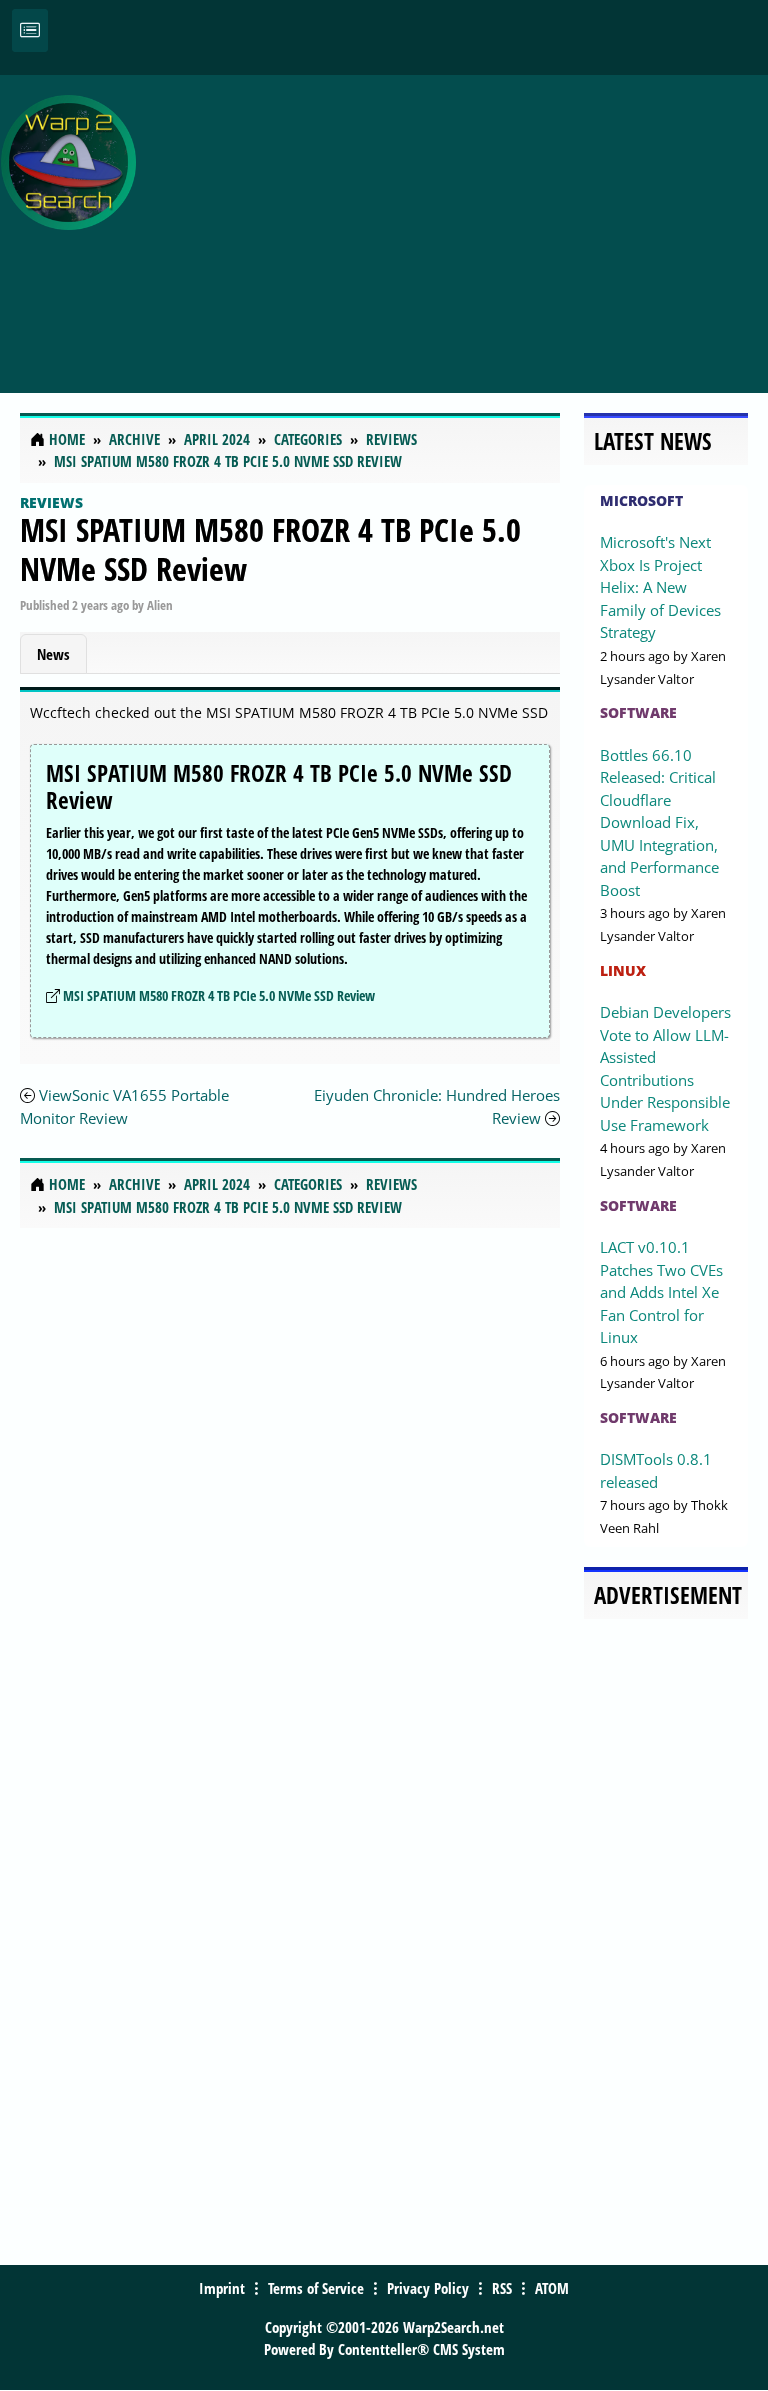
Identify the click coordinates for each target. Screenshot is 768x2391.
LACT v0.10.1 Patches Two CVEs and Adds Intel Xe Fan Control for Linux (661, 1292)
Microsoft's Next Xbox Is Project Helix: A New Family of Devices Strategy (660, 587)
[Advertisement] (457, 223)
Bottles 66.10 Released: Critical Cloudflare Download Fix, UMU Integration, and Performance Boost (659, 822)
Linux (623, 970)
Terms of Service (316, 2288)
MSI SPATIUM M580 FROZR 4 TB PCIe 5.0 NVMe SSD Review (270, 548)
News (53, 654)
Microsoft (641, 500)
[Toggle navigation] (30, 30)
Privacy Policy (428, 2288)
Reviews (51, 502)
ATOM (552, 2288)
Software (638, 712)
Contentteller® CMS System (421, 2349)
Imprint (222, 2288)
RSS (502, 2288)
